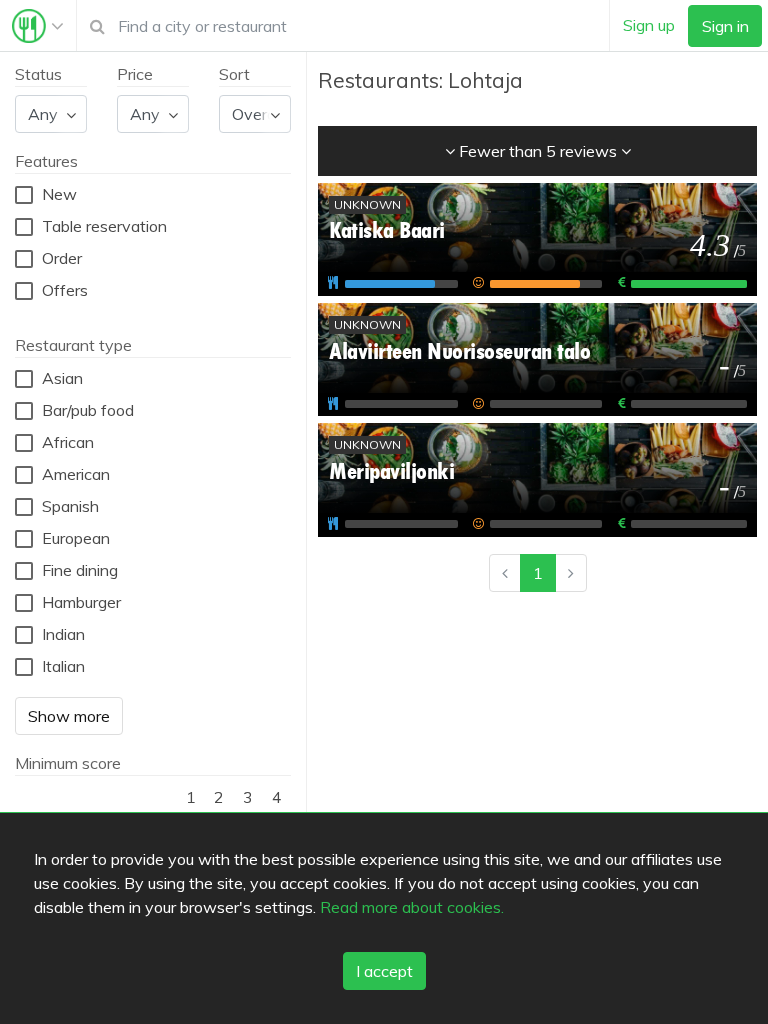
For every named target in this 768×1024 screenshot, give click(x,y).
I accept (384, 971)
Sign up (649, 25)
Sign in (725, 26)
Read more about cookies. (412, 907)
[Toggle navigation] (38, 26)
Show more (69, 716)
